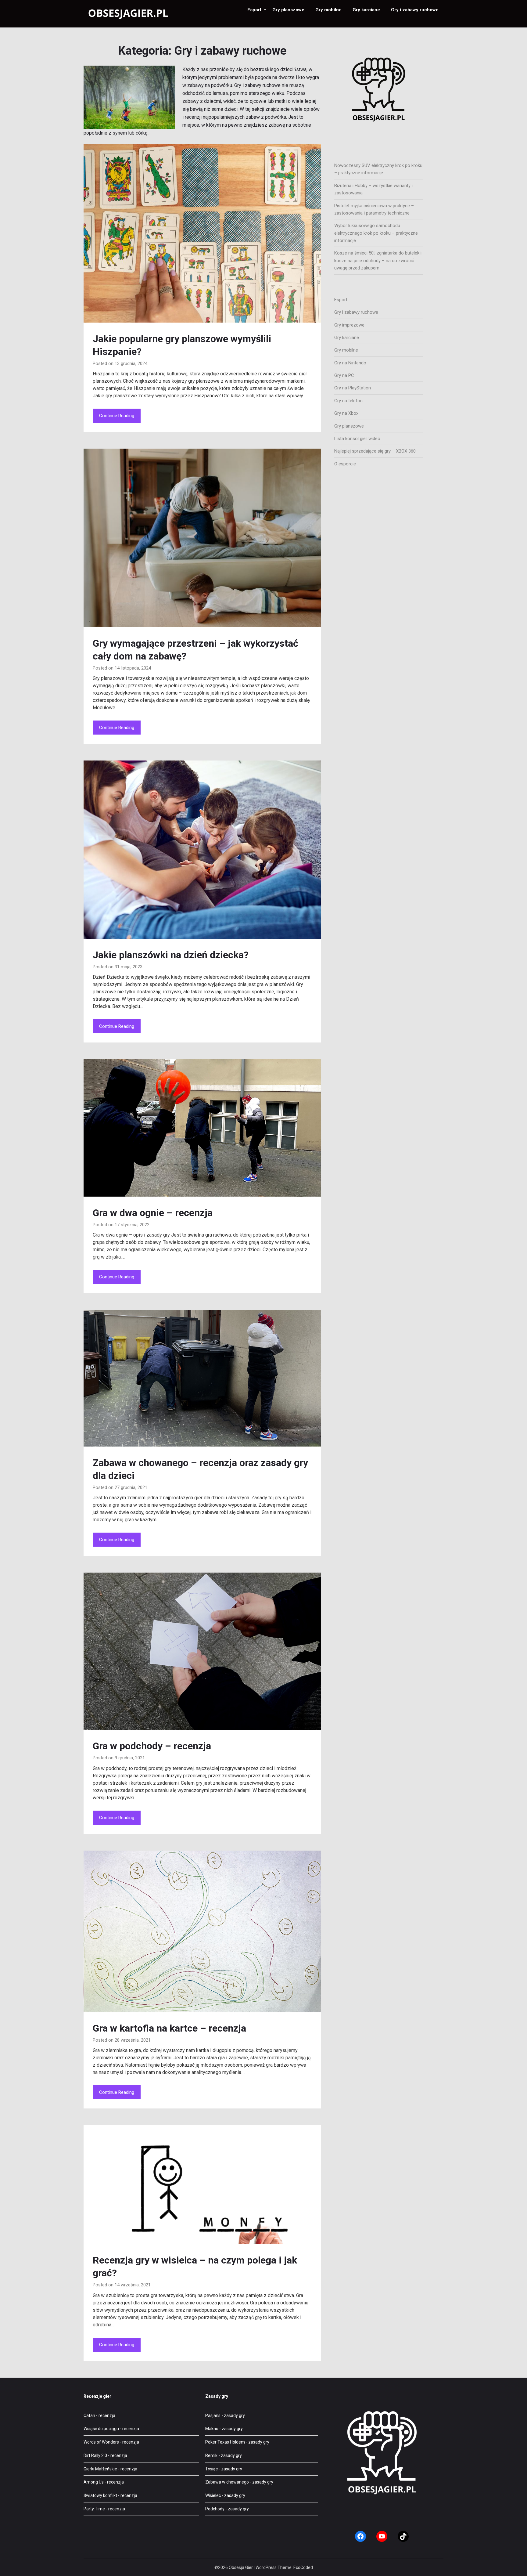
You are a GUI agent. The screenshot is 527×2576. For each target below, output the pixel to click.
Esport (254, 10)
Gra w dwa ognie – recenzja (153, 1213)
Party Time (94, 2509)
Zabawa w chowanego (227, 2482)
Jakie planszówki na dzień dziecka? (171, 955)
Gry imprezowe (349, 325)
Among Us (94, 2482)
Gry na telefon (348, 401)
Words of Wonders (101, 2442)
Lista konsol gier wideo (357, 439)
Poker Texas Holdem (225, 2442)
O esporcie (345, 464)
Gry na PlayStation (353, 388)
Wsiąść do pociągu (101, 2429)
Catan (89, 2415)
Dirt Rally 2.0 (95, 2455)
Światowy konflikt (100, 2495)
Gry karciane (366, 10)
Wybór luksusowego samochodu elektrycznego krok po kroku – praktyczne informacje (376, 233)
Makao (212, 2429)
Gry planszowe (288, 10)
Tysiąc (212, 2469)
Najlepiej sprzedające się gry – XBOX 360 (375, 451)
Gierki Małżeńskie (100, 2469)
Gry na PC (344, 375)
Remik (211, 2455)
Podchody (215, 2509)
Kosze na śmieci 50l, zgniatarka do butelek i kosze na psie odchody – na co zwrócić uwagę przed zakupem (378, 260)
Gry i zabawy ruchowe (415, 10)
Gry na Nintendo (350, 363)
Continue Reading (117, 416)
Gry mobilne (328, 10)
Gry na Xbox (346, 413)
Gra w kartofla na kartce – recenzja (169, 2028)
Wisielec (213, 2495)
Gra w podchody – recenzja (152, 1746)
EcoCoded (303, 2567)
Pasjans (213, 2415)
